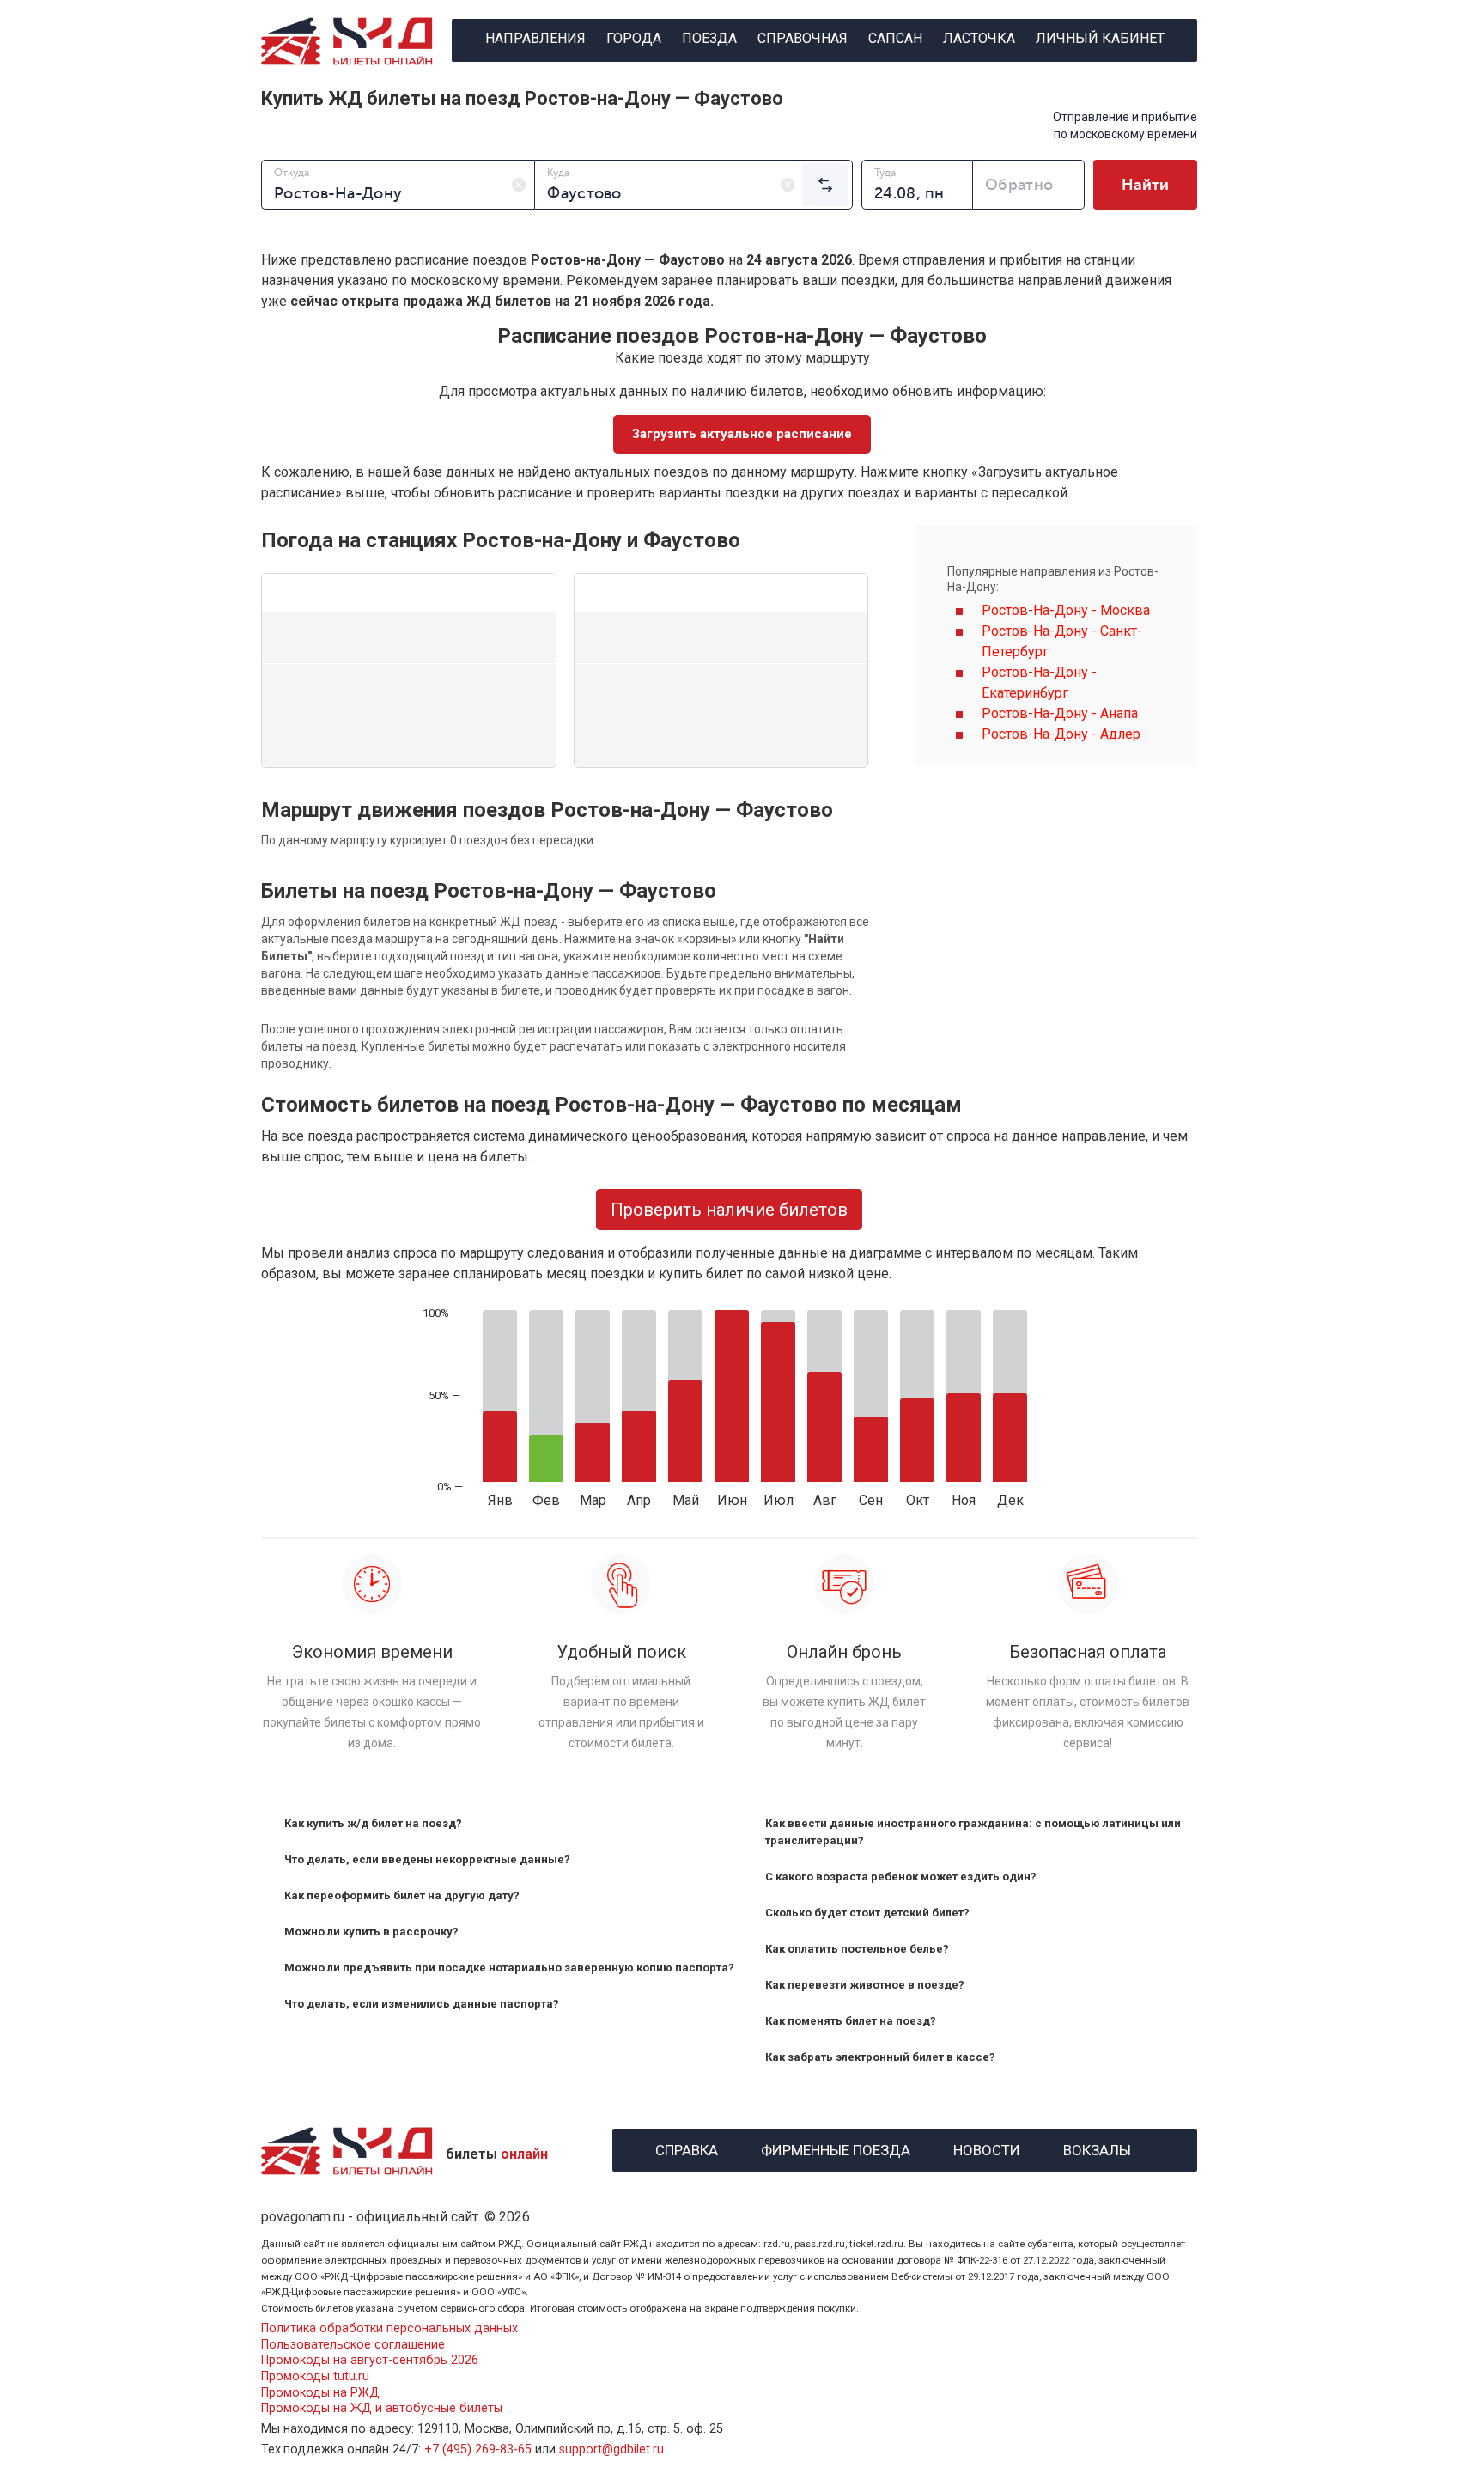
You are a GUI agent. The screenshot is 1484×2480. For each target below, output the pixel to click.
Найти (1145, 185)
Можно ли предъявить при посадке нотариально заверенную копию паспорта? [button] (509, 1968)
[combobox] (398, 185)
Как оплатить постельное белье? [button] (857, 1949)
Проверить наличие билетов (729, 1210)
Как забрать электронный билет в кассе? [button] (880, 2057)
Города (634, 38)
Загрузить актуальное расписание (742, 434)
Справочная (803, 38)
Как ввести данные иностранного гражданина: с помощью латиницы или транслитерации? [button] (973, 1832)
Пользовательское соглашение (353, 2345)
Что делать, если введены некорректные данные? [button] (427, 1859)
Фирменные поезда (836, 2148)
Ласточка (979, 38)
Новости (987, 2148)
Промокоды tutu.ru (315, 2376)
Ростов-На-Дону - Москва (1066, 610)
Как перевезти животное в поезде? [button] (865, 1985)
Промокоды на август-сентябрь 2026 (370, 2360)
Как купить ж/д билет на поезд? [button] (373, 1823)
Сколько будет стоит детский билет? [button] (867, 1913)
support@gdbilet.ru (611, 2450)
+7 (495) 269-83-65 (478, 2450)
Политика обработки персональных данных (389, 2328)
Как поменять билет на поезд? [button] (851, 2021)
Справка (687, 2148)
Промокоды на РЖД (320, 2393)
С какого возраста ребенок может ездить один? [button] (901, 1877)
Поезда (709, 38)
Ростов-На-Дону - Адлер (1061, 734)
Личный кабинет (1100, 38)
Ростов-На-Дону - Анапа (1060, 713)
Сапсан (895, 38)
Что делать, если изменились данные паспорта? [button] (422, 2004)
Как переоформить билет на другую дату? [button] (402, 1895)
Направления (535, 38)
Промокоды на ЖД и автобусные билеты (382, 2408)
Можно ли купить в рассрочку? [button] (371, 1932)
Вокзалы (1097, 2148)
